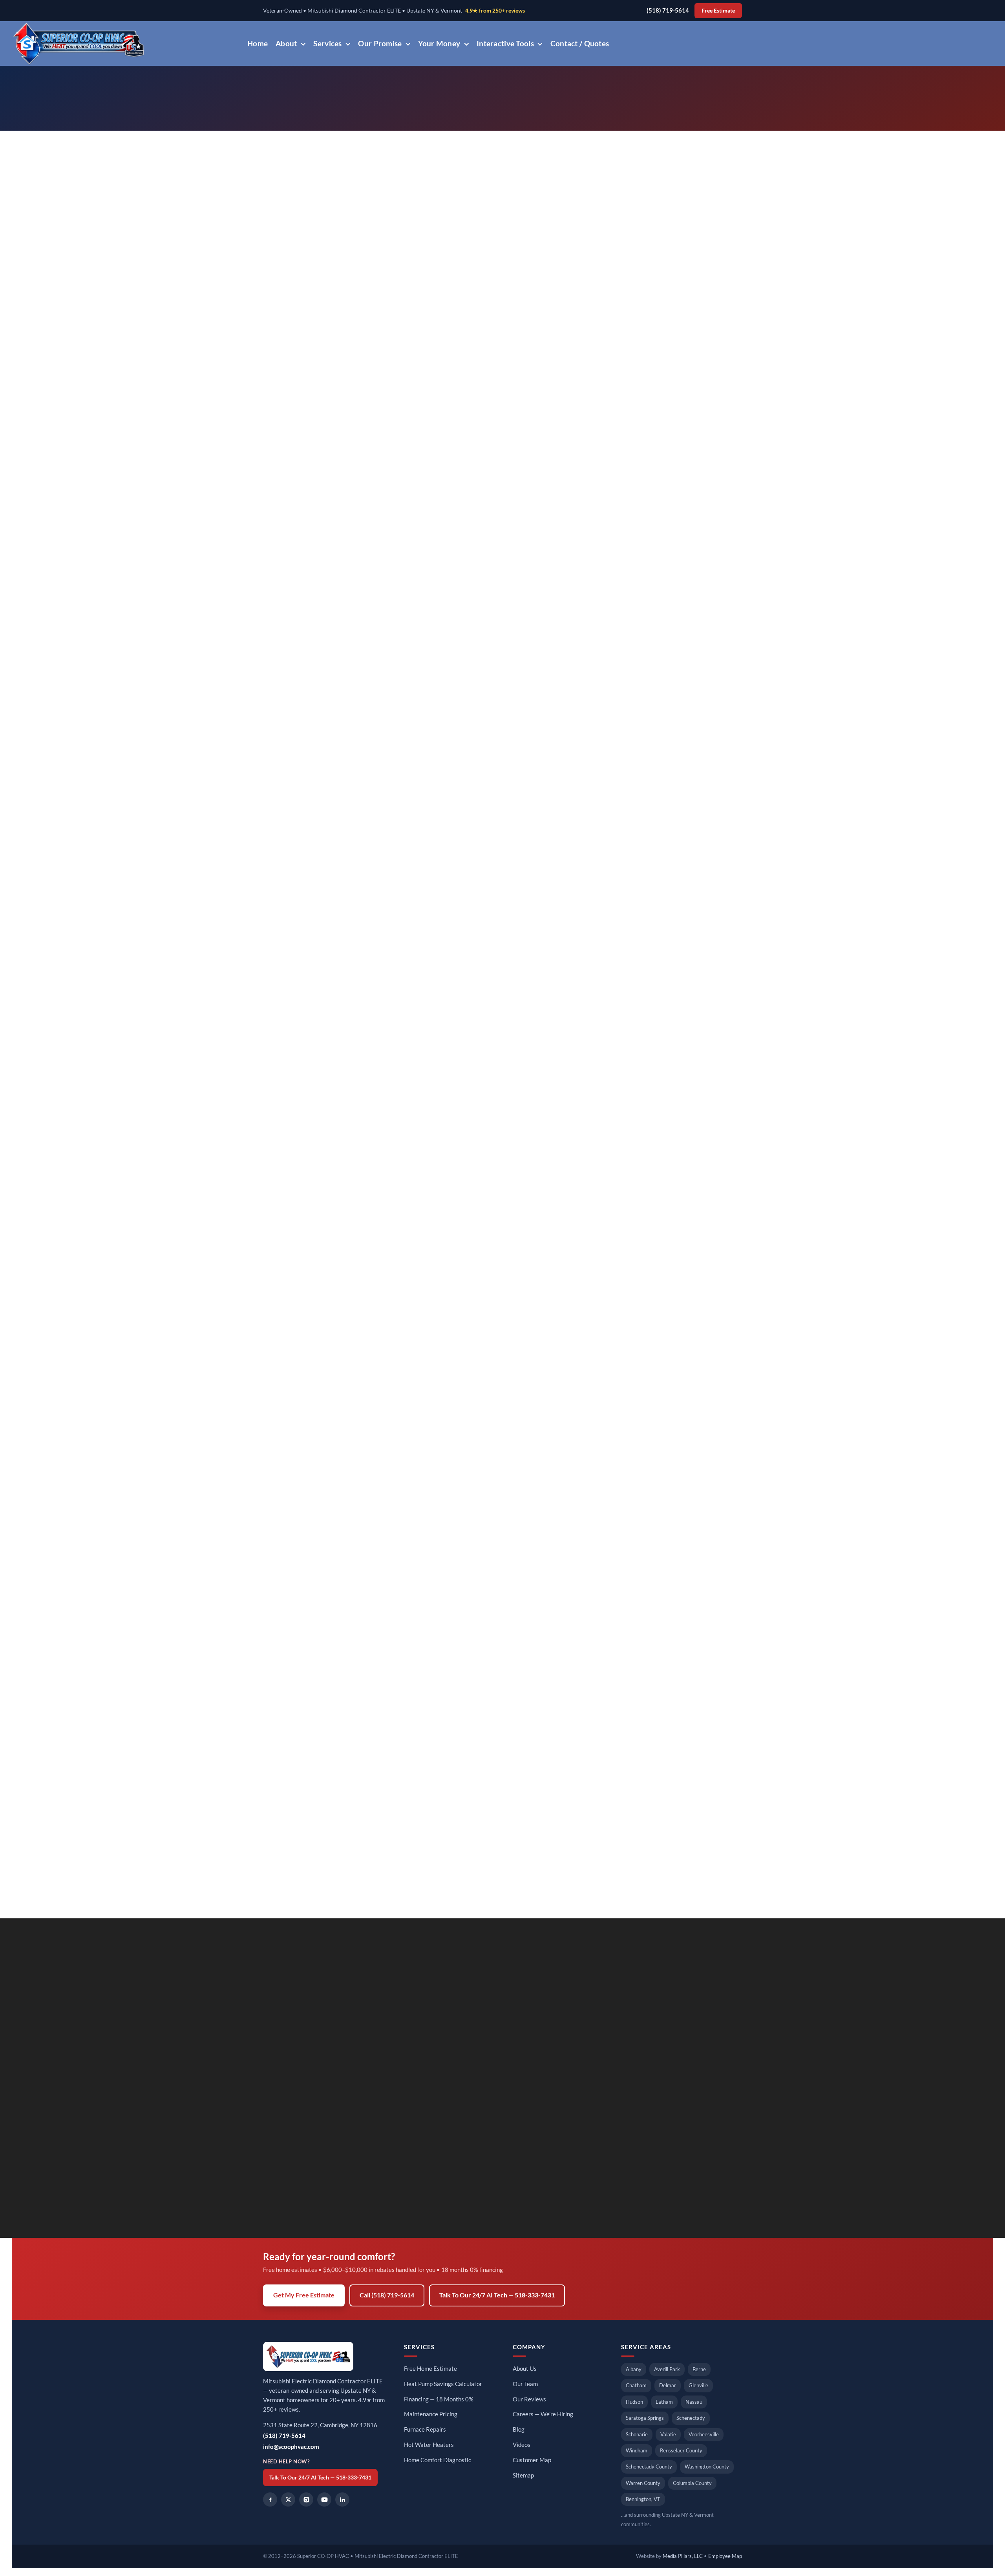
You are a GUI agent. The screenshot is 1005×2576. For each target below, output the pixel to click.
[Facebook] (270, 2499)
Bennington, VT (643, 2499)
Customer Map (532, 2460)
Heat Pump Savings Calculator (443, 2384)
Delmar (668, 2385)
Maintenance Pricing (431, 2414)
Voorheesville (704, 2434)
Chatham (636, 2385)
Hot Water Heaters (429, 2445)
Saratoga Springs (645, 2418)
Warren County (643, 2483)
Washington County (707, 2467)
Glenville (698, 2385)
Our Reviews (529, 2399)
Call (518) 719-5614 (387, 2295)
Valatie (668, 2434)
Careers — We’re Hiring (543, 2414)
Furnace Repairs (425, 2429)
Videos (522, 2445)
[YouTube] (324, 2499)
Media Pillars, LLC (683, 2556)
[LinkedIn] (342, 2499)
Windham (637, 2450)
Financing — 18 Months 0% (439, 2399)
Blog (519, 2429)
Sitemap (523, 2475)
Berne (699, 2369)
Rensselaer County (681, 2450)
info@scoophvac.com (291, 2447)
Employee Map (725, 2556)
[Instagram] (306, 2499)
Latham (664, 2402)
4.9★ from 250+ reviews (495, 11)
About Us (525, 2369)
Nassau (694, 2402)
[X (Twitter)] (288, 2499)
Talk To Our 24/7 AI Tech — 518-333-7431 (497, 2295)
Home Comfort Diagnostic (438, 2460)
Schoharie (637, 2434)
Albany (634, 2369)
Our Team (525, 2384)
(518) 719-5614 (668, 10)
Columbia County (692, 2483)
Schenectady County (649, 2467)
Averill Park (667, 2369)
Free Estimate (718, 11)
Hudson (634, 2402)
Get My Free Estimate (304, 2295)
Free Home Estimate (430, 2369)
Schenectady (691, 2418)
